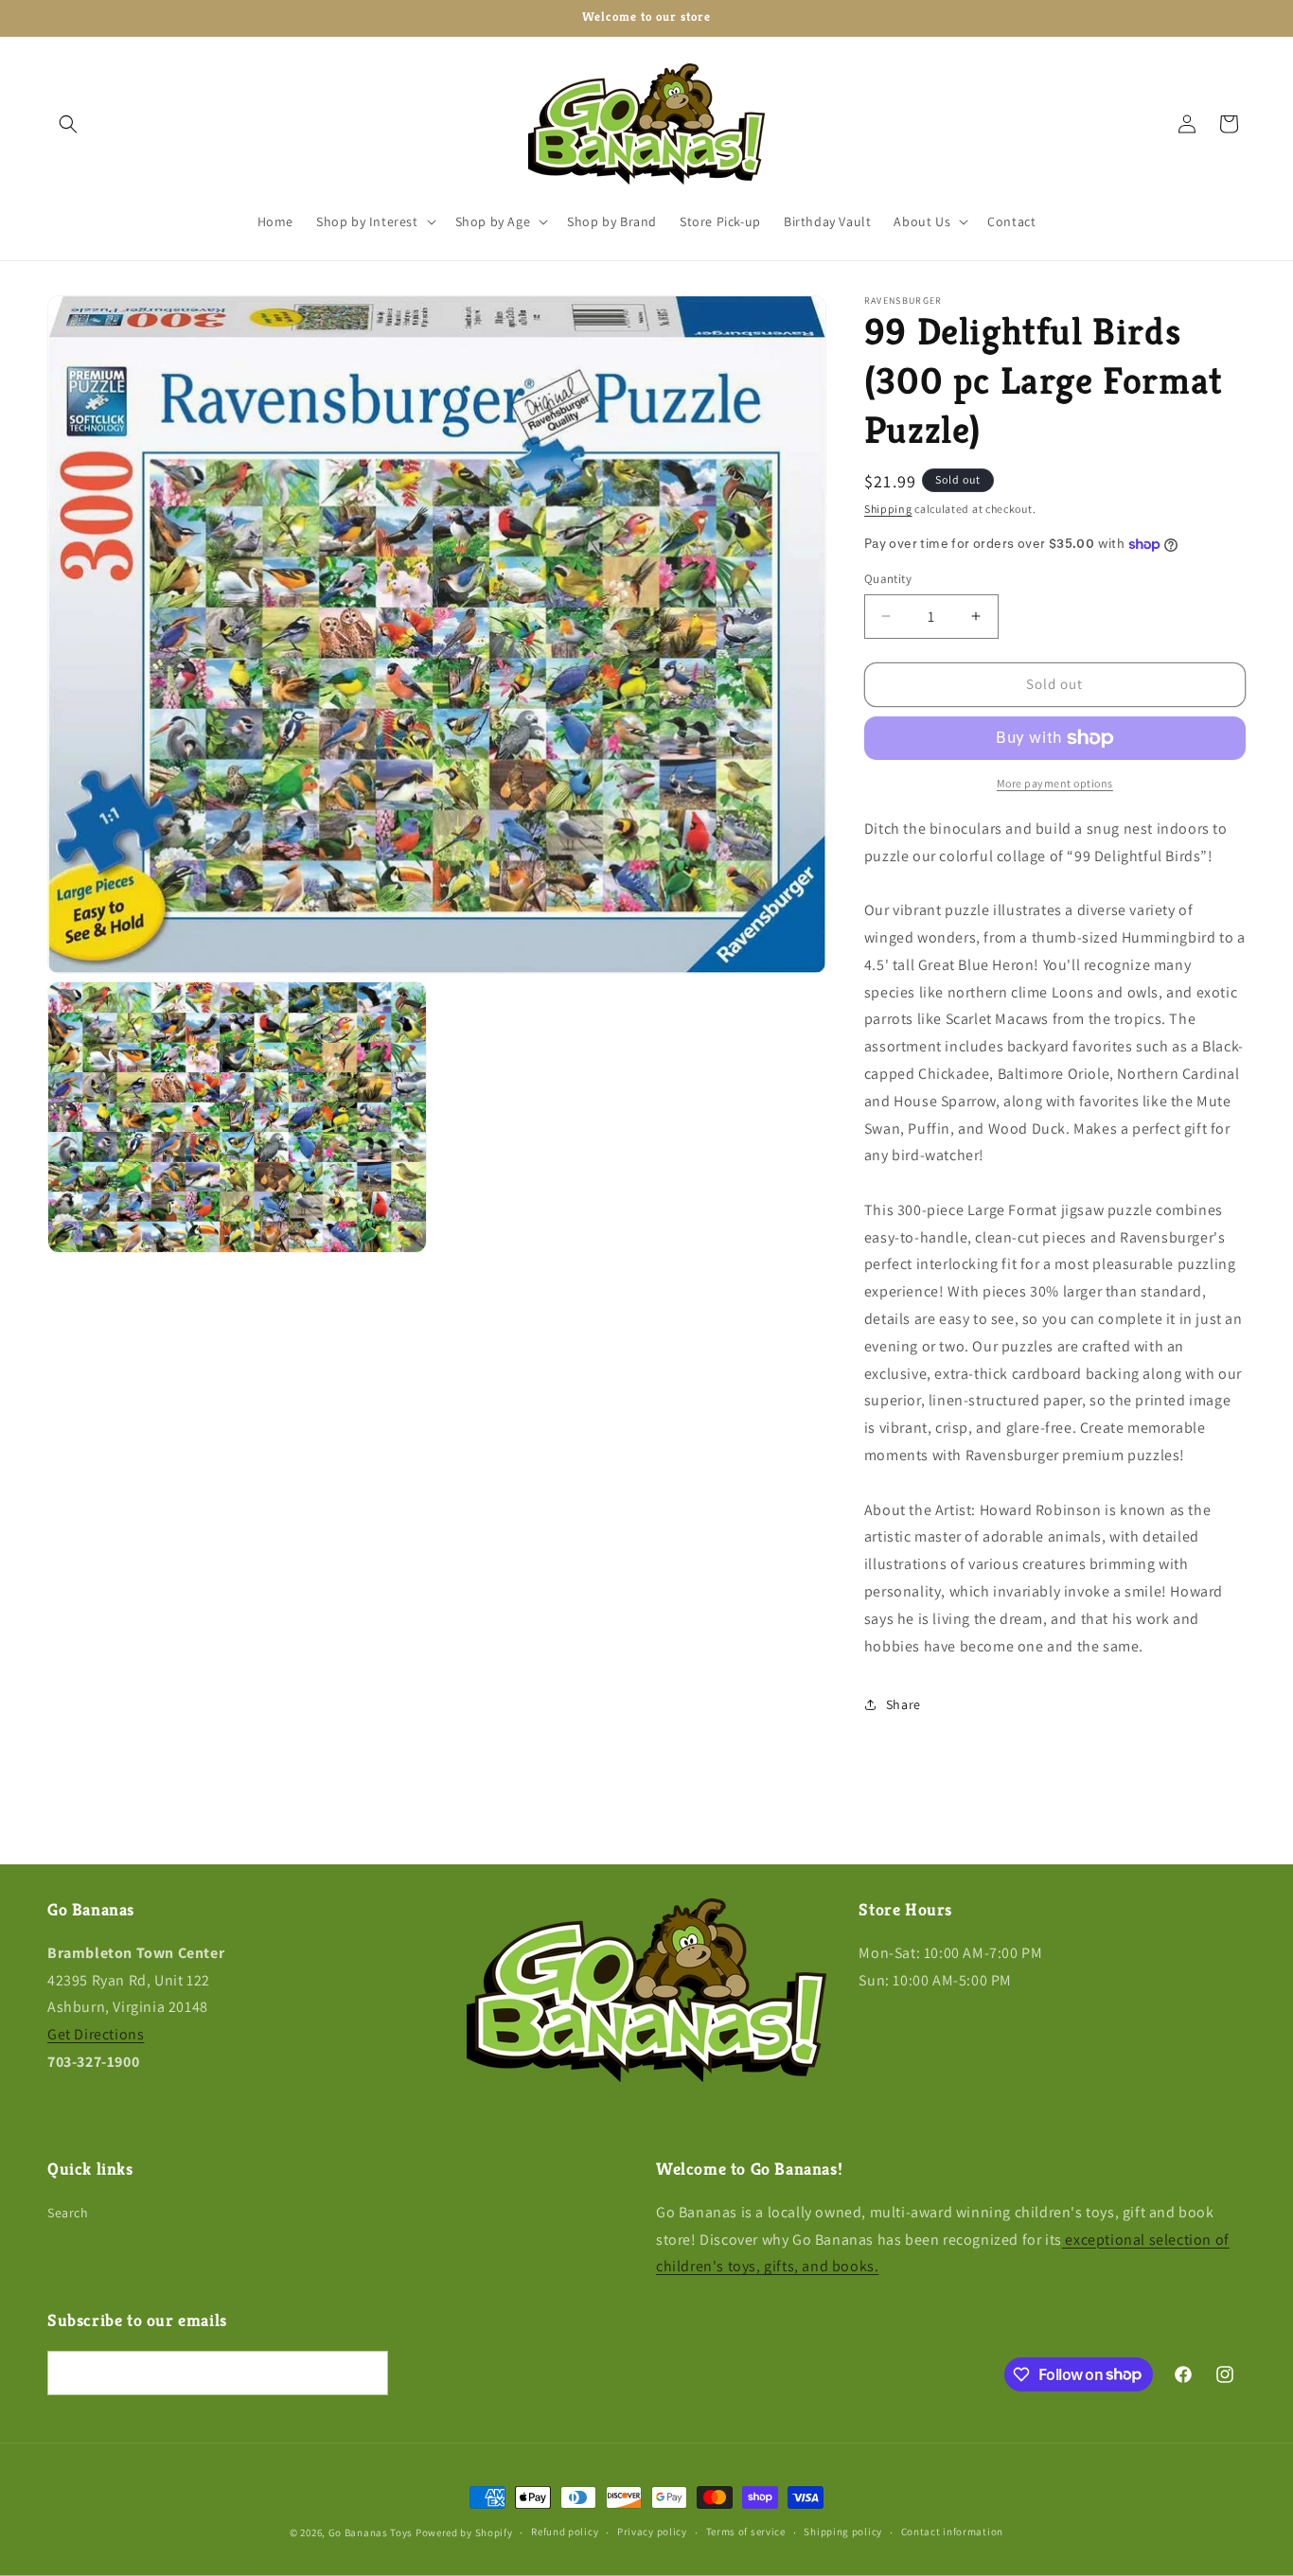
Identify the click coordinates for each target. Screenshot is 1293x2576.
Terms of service (746, 2532)
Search (68, 2213)
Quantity (888, 579)
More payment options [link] (1055, 783)
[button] (68, 124)
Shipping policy (843, 2532)
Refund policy (565, 2532)
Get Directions (96, 2034)
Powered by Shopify (464, 2532)
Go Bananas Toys (371, 2532)
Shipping (888, 509)
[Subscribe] (366, 2373)
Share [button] (903, 1704)
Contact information (952, 2532)
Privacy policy (652, 2532)
